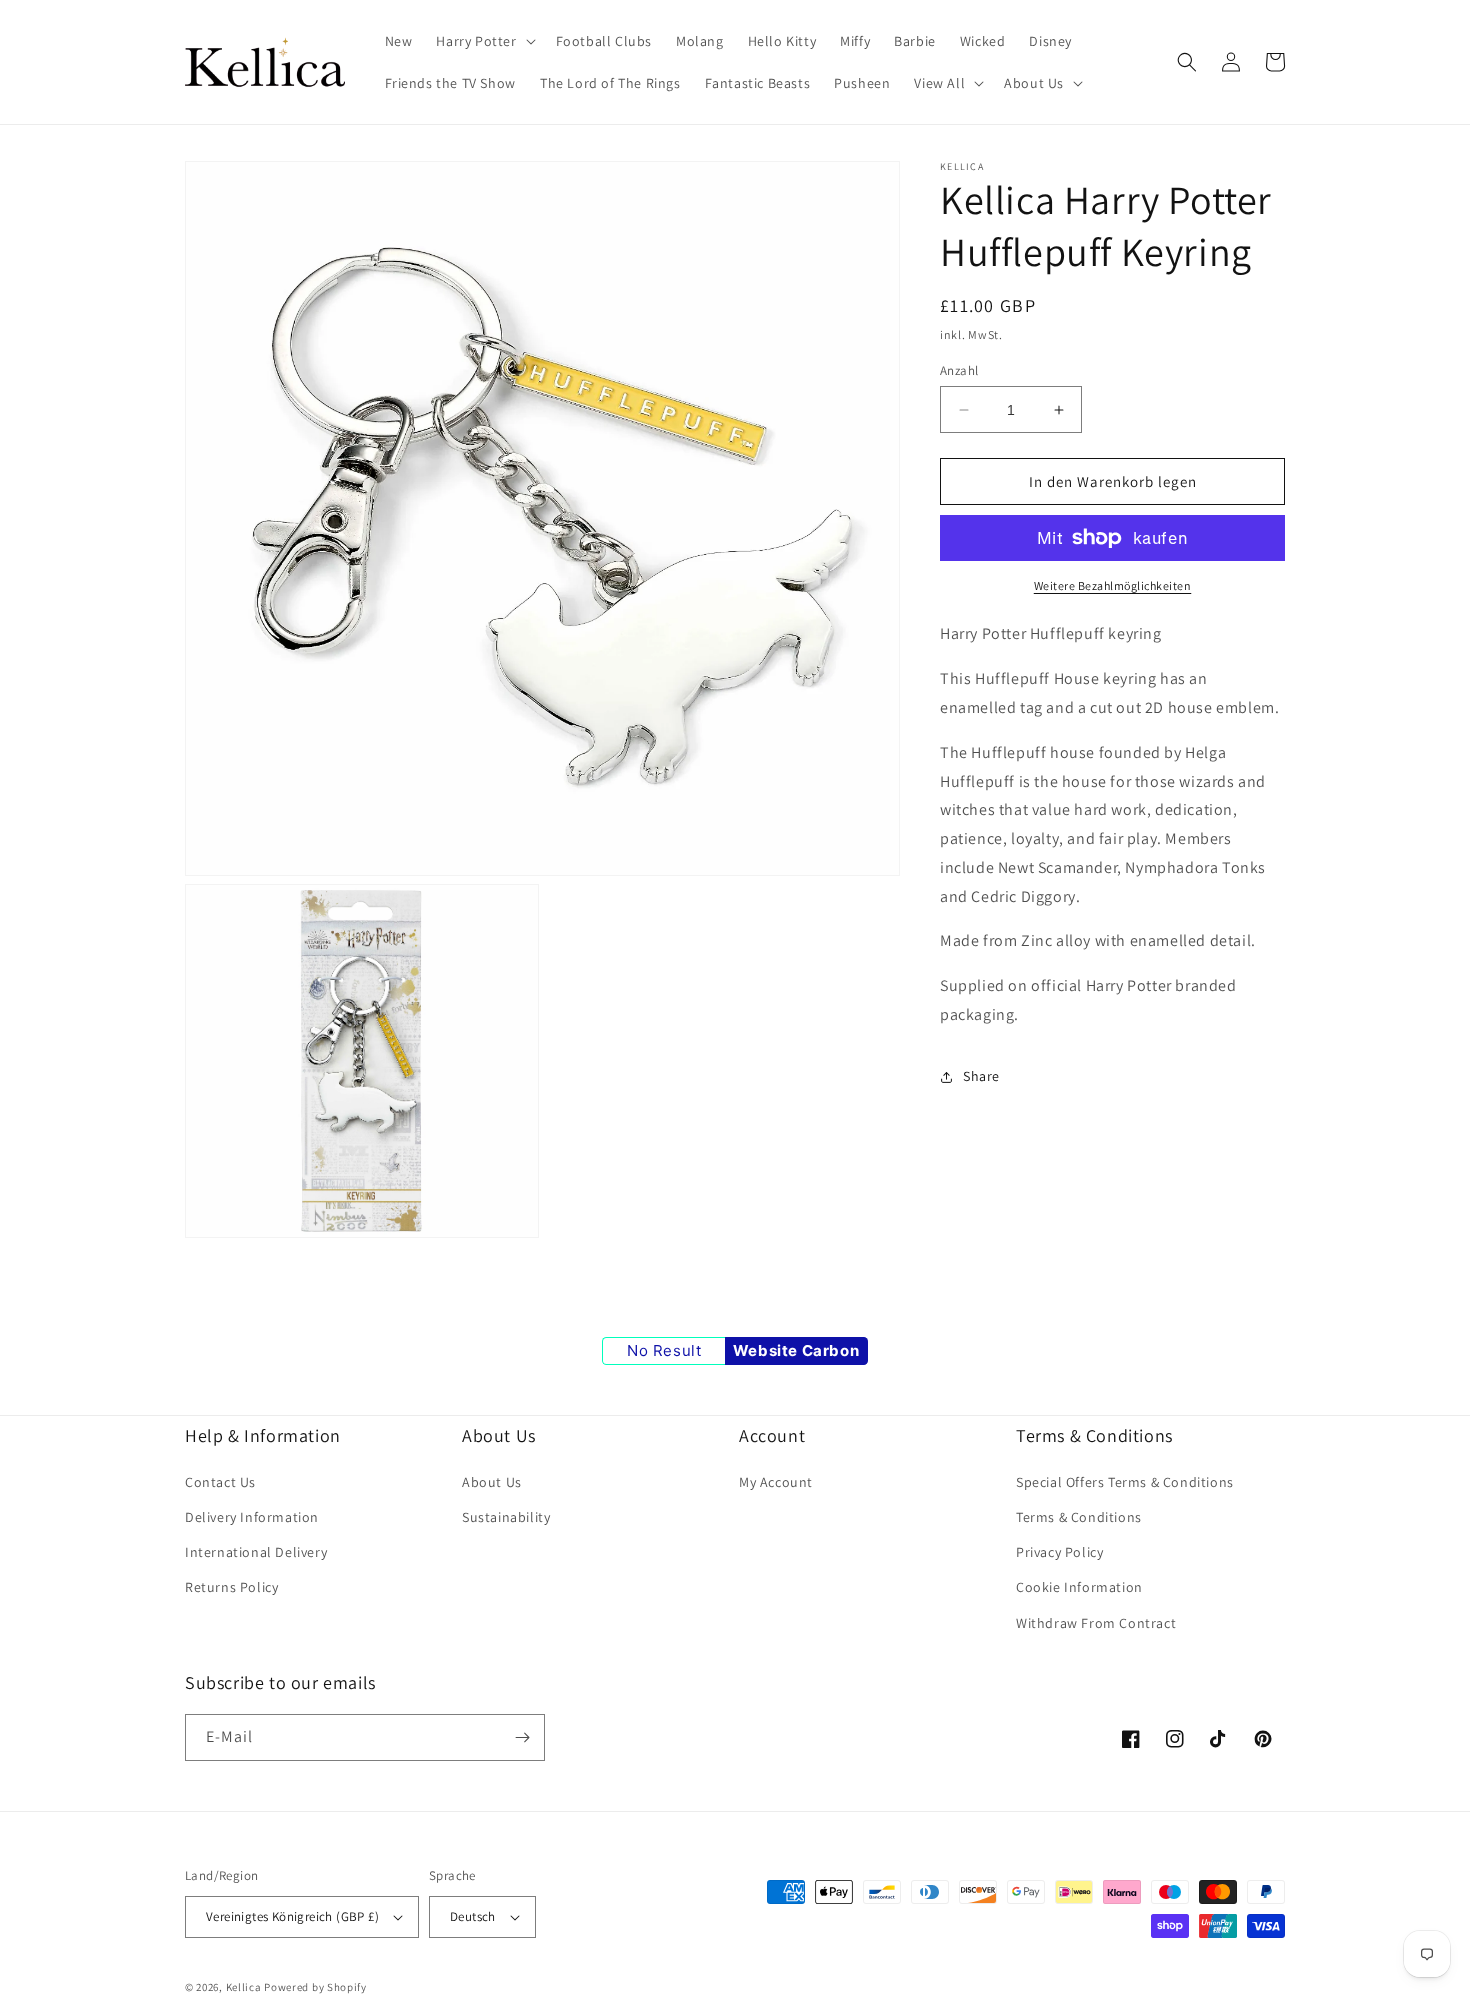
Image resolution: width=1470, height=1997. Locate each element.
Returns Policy (231, 1587)
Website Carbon (796, 1350)
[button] (483, 41)
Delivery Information (252, 1517)
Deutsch (473, 1916)
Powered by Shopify (315, 1987)
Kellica (244, 1987)
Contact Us (220, 1482)
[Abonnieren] (522, 1737)
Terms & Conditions (1079, 1517)
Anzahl (959, 370)
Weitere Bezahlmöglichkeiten (1113, 585)
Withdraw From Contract (1096, 1623)
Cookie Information (1079, 1587)
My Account (776, 1482)
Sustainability (506, 1517)
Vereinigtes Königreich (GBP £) (292, 1916)
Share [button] (981, 1076)
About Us (492, 1482)
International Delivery (256, 1552)
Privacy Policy (1059, 1552)
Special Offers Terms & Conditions (1125, 1482)
